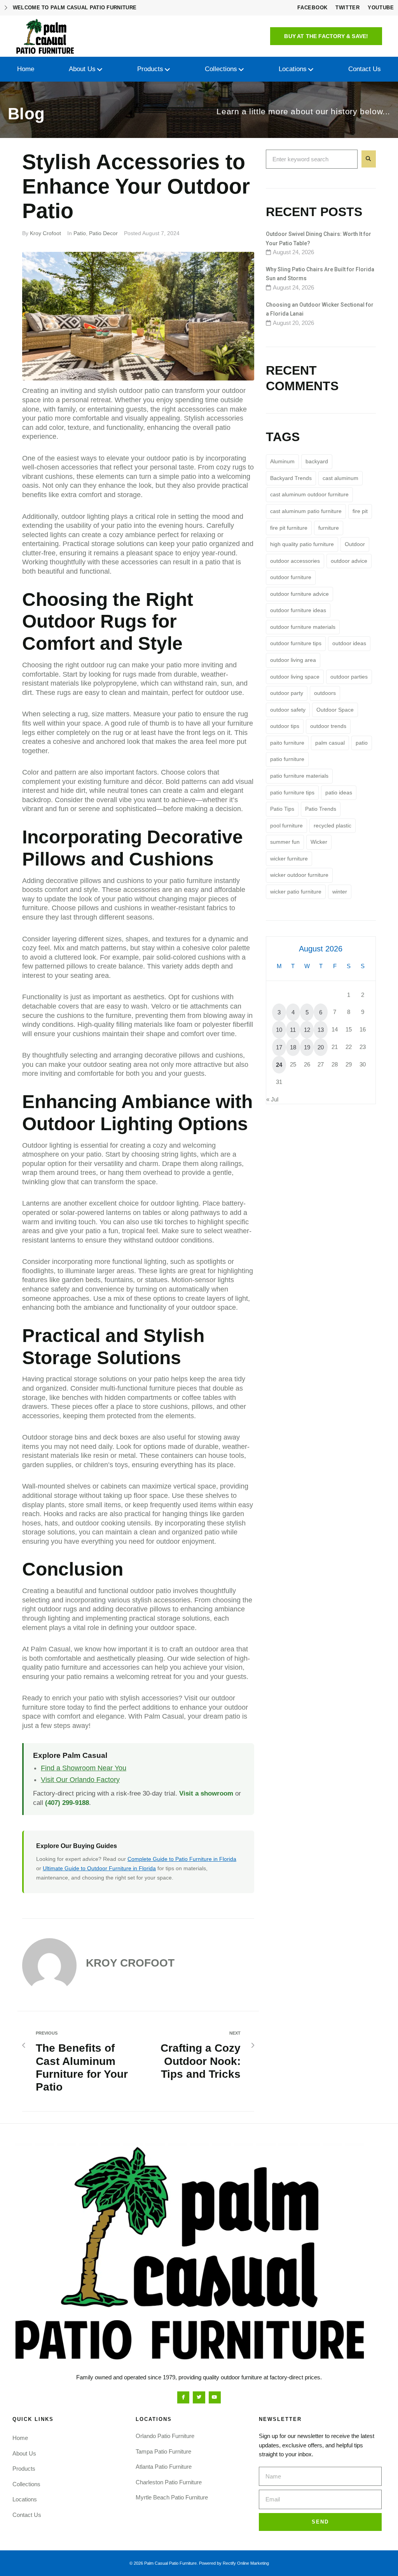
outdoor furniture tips (296, 643)
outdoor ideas (349, 643)
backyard (317, 461)
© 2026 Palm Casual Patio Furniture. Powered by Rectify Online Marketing (199, 2563)
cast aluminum (340, 478)
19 (307, 1047)
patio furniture (287, 759)
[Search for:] (312, 159)
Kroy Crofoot (45, 233)
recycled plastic (333, 826)
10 (279, 1030)
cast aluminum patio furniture (306, 511)
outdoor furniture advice (299, 594)
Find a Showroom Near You (84, 1768)
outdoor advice (349, 561)
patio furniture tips (292, 792)
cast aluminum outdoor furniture (309, 494)
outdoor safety (288, 710)
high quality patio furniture (302, 544)
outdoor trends (328, 726)
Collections (26, 2484)
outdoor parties (349, 677)
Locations (25, 2499)
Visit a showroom (206, 1793)
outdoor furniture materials (303, 627)
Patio (80, 233)
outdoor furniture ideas (298, 610)
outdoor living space (295, 677)
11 (293, 1030)
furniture (329, 528)
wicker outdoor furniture (299, 875)
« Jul (272, 1099)
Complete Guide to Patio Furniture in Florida (182, 1859)
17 (279, 1047)
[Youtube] (215, 2397)
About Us (24, 2453)
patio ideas (339, 792)
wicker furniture (289, 859)
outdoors (325, 693)
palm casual (330, 743)
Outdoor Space (335, 710)
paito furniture (287, 743)
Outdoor (355, 544)
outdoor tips (285, 726)
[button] (326, 36)
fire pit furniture (289, 528)
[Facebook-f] (183, 2397)
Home (20, 2438)
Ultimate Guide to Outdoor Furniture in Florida (99, 1868)
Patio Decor (103, 233)
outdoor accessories (295, 561)
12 (307, 1030)
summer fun (285, 842)
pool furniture (286, 826)
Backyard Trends (291, 478)
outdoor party (287, 693)
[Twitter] (199, 2397)
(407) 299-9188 (67, 1803)
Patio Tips (282, 809)
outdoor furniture (291, 577)
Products (24, 2469)
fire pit (360, 511)
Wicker (319, 842)
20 (321, 1047)
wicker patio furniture (296, 892)
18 (293, 1047)
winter (340, 892)
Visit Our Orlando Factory (80, 1780)
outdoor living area (293, 660)
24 (279, 1065)
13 (321, 1030)
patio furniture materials (299, 776)
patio (362, 743)
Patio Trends (321, 809)
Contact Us (27, 2515)
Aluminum (282, 461)
